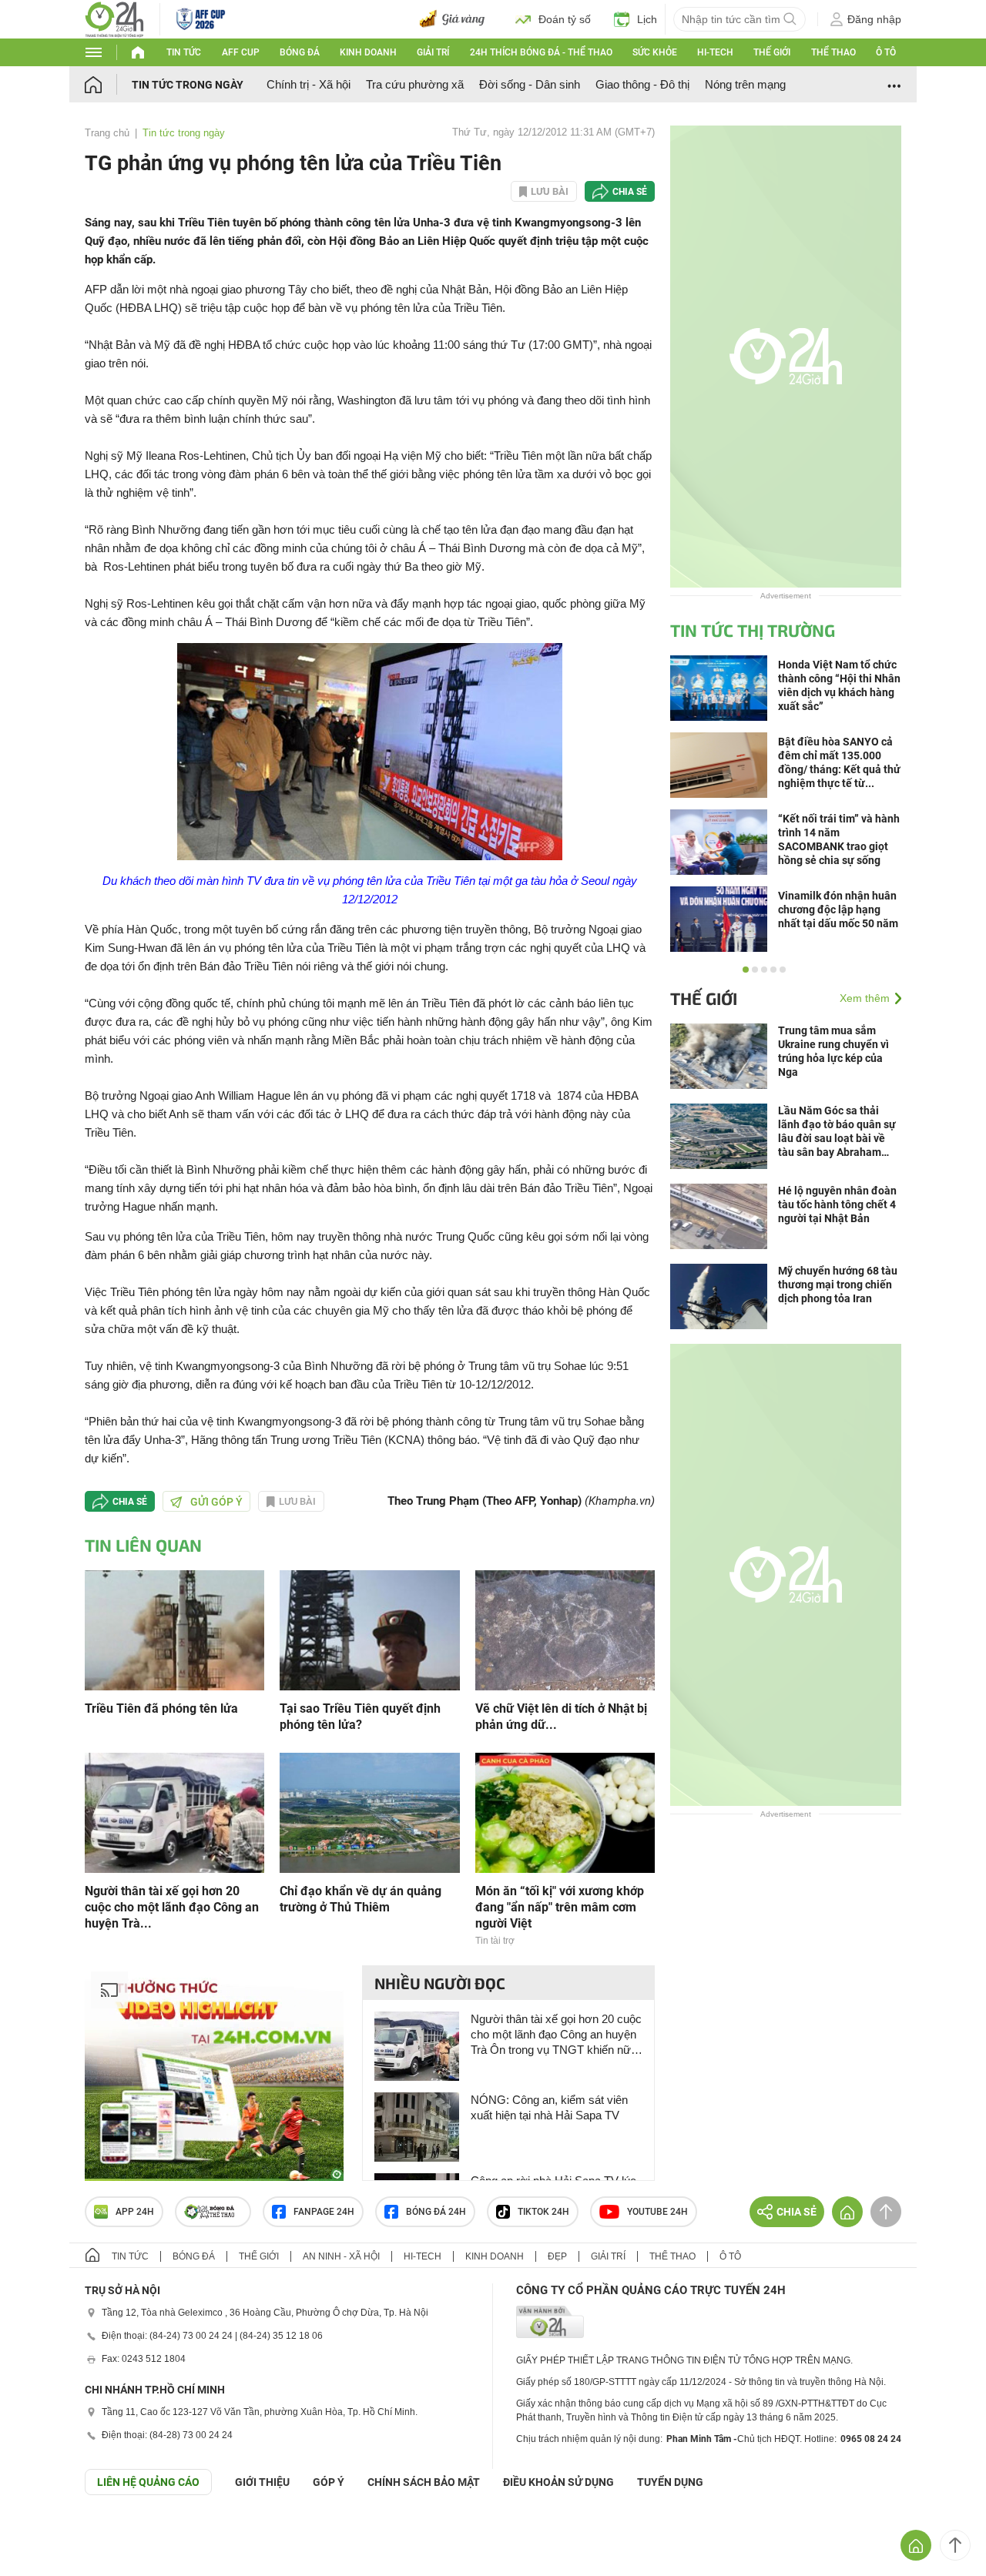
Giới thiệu (262, 2482)
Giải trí (433, 52)
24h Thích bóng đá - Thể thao (541, 52)
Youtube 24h (657, 2212)
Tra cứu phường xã (415, 84)
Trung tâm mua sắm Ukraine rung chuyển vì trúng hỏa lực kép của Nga (833, 1051)
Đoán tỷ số (565, 19)
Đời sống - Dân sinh (530, 84)
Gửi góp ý (216, 1502)
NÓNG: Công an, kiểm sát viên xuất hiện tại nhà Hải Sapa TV (549, 2107)
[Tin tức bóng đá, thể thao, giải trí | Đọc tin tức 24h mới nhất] (114, 18)
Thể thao (833, 52)
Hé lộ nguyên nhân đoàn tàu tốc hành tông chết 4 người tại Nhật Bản (837, 1204)
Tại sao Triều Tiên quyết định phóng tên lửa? (360, 1717)
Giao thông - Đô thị (642, 84)
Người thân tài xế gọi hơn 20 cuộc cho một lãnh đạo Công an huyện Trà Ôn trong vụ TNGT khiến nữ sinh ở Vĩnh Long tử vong (556, 2035)
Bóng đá (300, 52)
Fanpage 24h (324, 2212)
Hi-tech (715, 52)
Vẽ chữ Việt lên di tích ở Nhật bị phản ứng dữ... (561, 1717)
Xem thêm (865, 998)
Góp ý (329, 2482)
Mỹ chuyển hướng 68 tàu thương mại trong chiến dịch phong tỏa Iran (838, 1285)
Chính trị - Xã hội (309, 84)
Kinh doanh (368, 52)
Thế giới (772, 52)
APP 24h (135, 2212)
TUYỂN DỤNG (670, 2482)
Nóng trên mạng (745, 84)
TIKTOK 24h (543, 2212)
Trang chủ (107, 133)
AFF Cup (241, 52)
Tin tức (184, 52)
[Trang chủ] (108, 84)
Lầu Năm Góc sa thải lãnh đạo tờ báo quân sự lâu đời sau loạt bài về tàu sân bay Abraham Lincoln (837, 1132)
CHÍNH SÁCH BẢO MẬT (424, 2482)
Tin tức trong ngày (188, 85)
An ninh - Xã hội (341, 2256)
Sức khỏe (655, 52)
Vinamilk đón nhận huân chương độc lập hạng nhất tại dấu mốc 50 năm (838, 909)
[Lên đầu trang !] (955, 2545)
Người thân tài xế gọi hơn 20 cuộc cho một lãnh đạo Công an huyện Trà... (172, 1907)
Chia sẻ (630, 192)
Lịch (647, 19)
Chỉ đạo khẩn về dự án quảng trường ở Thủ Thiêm (361, 1899)
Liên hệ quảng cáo (148, 2482)
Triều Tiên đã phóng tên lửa (161, 1708)
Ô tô (886, 52)
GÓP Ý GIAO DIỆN (45, 2533)
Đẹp (557, 2256)
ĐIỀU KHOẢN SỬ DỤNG (558, 2482)
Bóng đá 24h (436, 2212)
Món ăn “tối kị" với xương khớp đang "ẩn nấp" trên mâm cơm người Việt (560, 1907)
